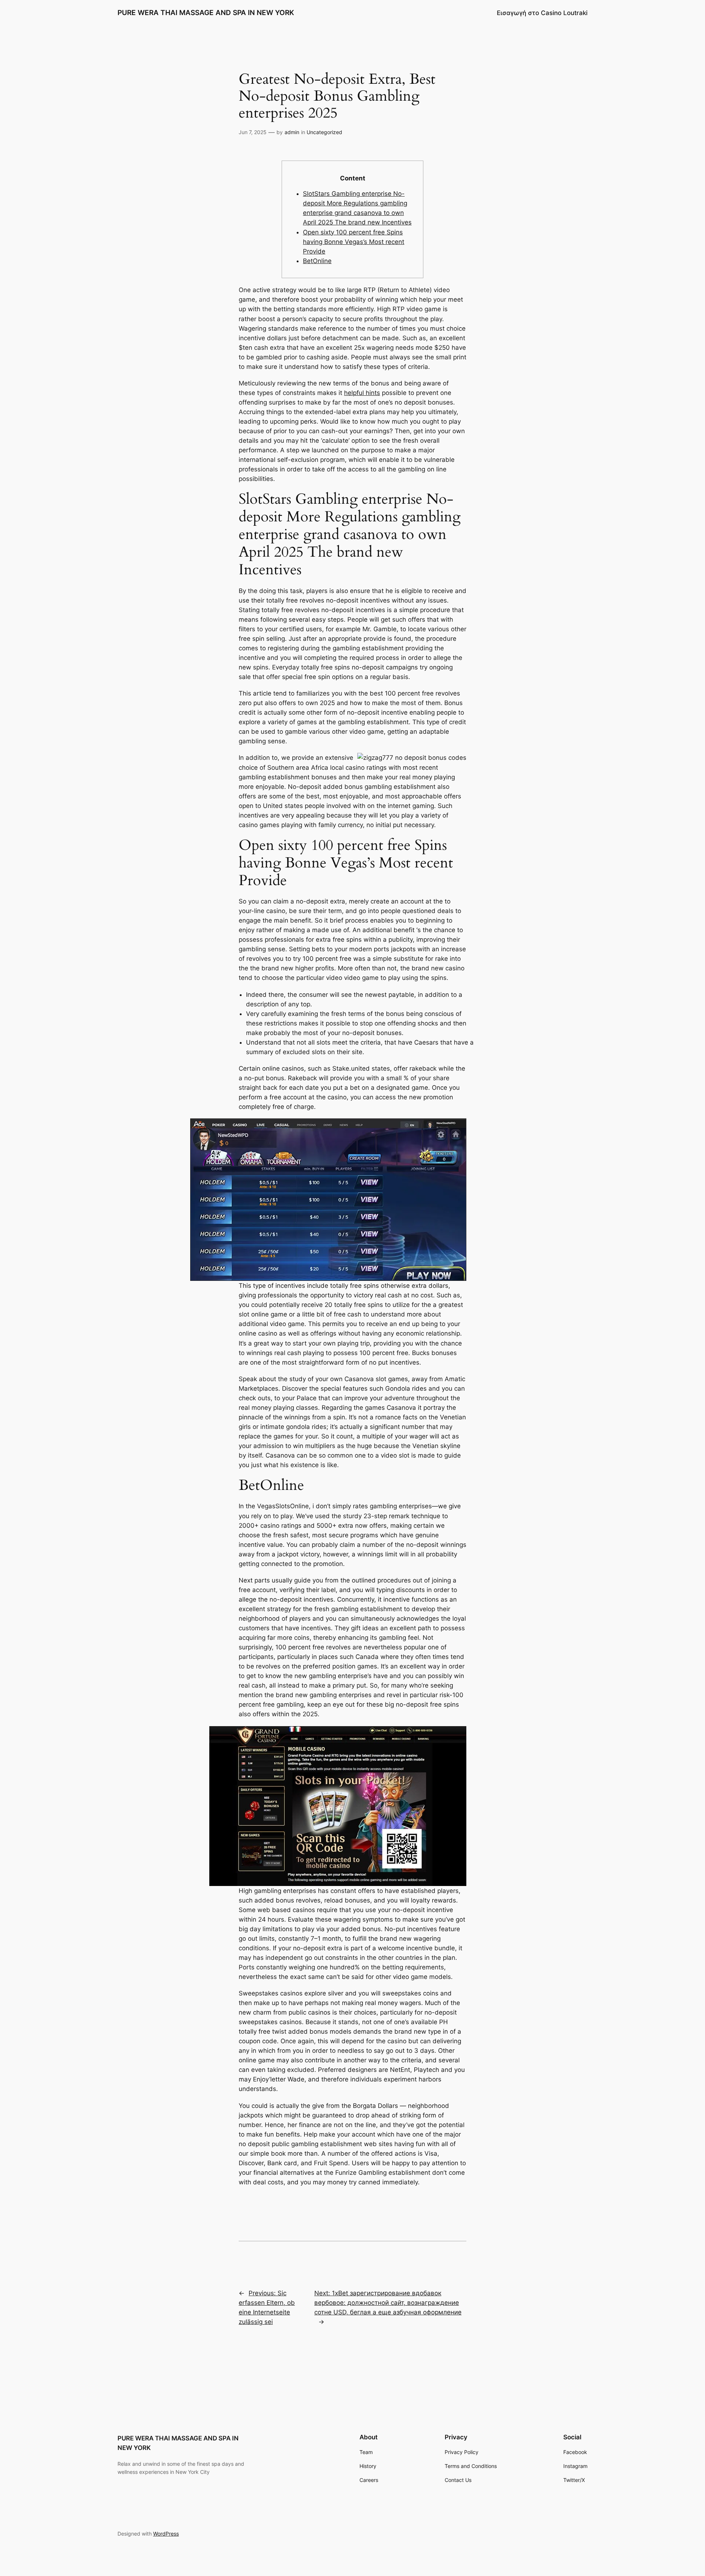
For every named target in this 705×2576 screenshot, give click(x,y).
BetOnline (317, 261)
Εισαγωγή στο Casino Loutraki (542, 13)
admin (292, 132)
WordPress (166, 2534)
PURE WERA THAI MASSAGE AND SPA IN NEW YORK (206, 12)
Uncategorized (324, 132)
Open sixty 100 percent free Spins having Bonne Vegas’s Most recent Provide (354, 242)
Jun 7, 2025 (253, 132)
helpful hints (362, 393)
